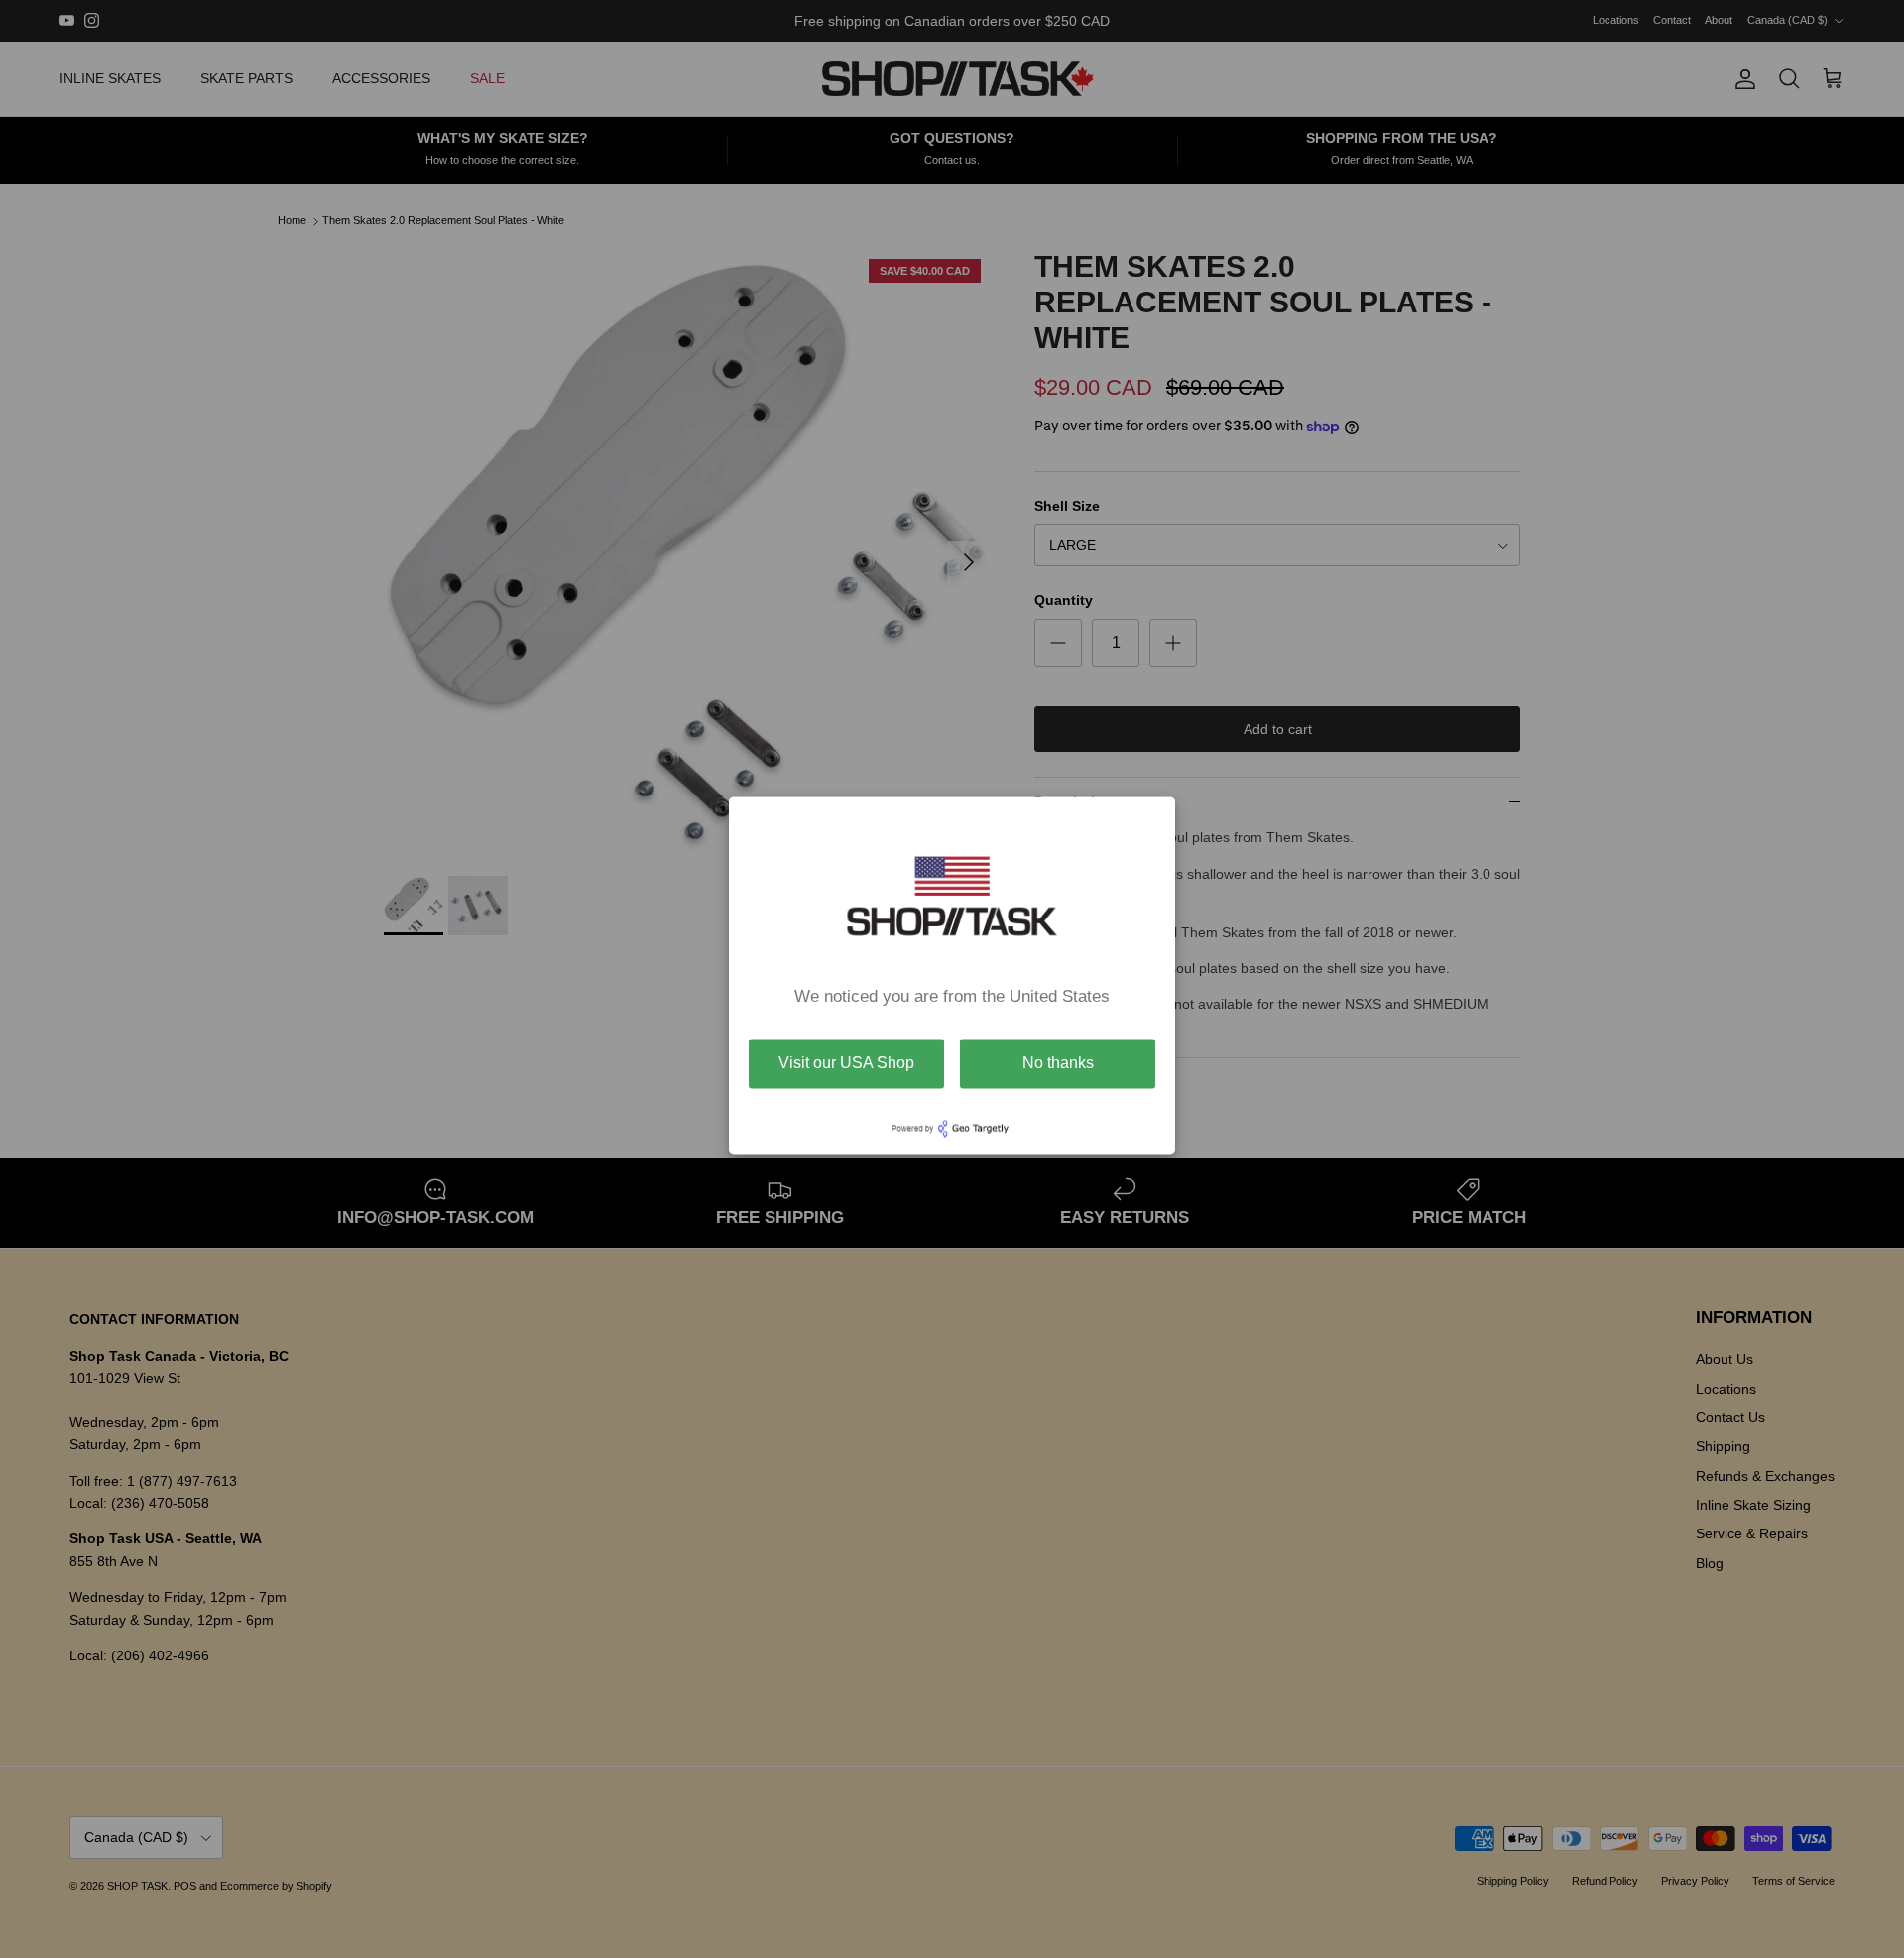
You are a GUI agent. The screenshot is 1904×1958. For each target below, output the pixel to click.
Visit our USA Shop (846, 1063)
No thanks (1058, 1063)
